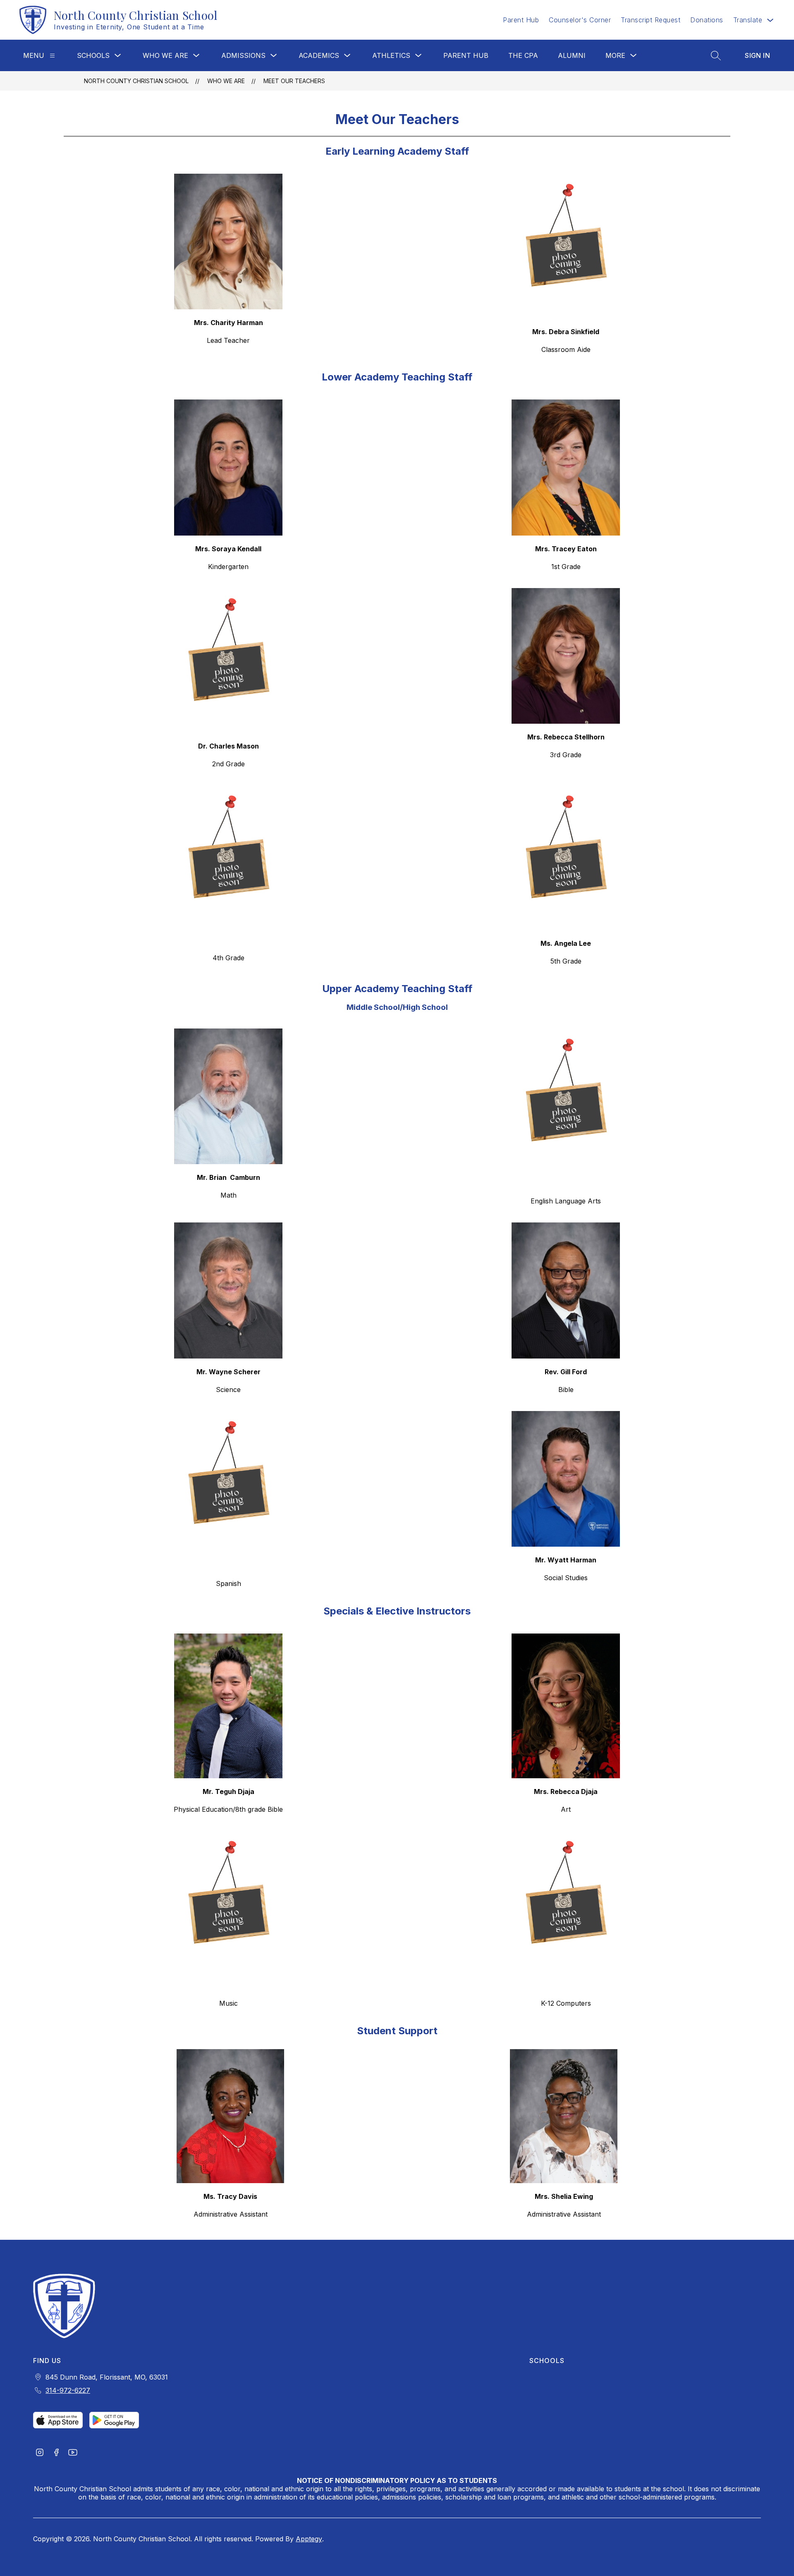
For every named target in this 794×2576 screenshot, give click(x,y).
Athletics (391, 55)
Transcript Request (651, 20)
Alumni (572, 55)
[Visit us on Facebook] (56, 2453)
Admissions (243, 55)
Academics (319, 55)
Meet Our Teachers (294, 81)
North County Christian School (136, 81)
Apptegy (309, 2539)
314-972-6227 (68, 2390)
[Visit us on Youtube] (73, 2453)
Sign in (757, 55)
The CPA (523, 55)
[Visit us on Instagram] (40, 2453)
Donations (707, 20)
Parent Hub (521, 20)
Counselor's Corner (580, 20)
